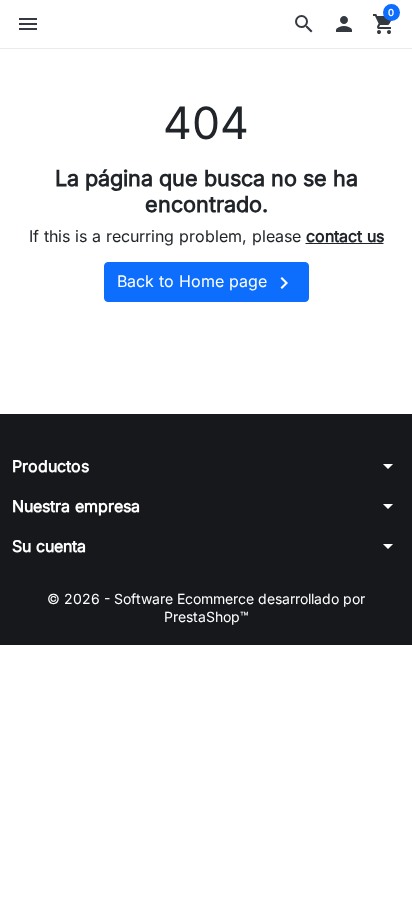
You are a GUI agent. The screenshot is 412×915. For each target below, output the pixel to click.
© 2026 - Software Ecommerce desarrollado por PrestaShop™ (206, 607)
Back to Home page (206, 283)
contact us (345, 236)
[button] (304, 24)
